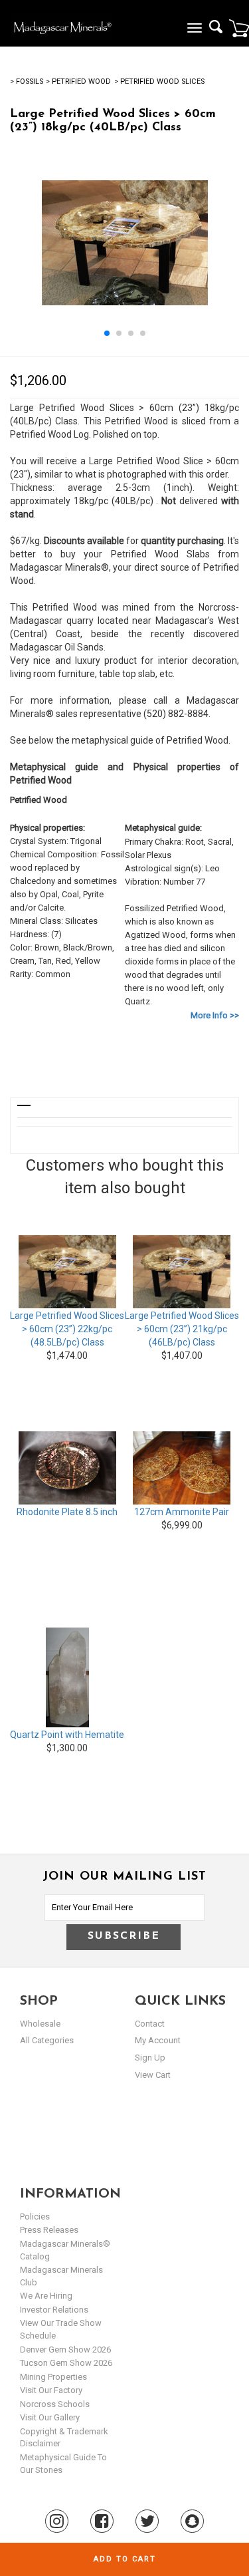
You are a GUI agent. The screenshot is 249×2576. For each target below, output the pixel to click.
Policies (35, 2217)
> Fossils (27, 81)
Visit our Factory (51, 2390)
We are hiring (46, 2296)
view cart (153, 2075)
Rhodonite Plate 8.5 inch (67, 1512)
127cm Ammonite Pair (182, 1512)
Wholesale (40, 2024)
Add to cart (125, 2559)
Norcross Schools (55, 2404)
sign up (150, 2058)
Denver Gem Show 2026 (65, 2350)
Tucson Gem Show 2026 (66, 2363)
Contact (150, 2024)
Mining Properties (53, 2377)
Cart (239, 28)
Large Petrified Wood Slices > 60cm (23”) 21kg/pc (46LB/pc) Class (182, 1329)
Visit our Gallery (50, 2417)
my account (158, 2040)
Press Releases (49, 2230)
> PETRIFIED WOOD (78, 81)
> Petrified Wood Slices (159, 81)
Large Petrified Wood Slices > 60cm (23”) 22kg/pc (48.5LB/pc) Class (67, 1329)
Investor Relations (54, 2310)
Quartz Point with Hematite (67, 1735)
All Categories (47, 2040)
